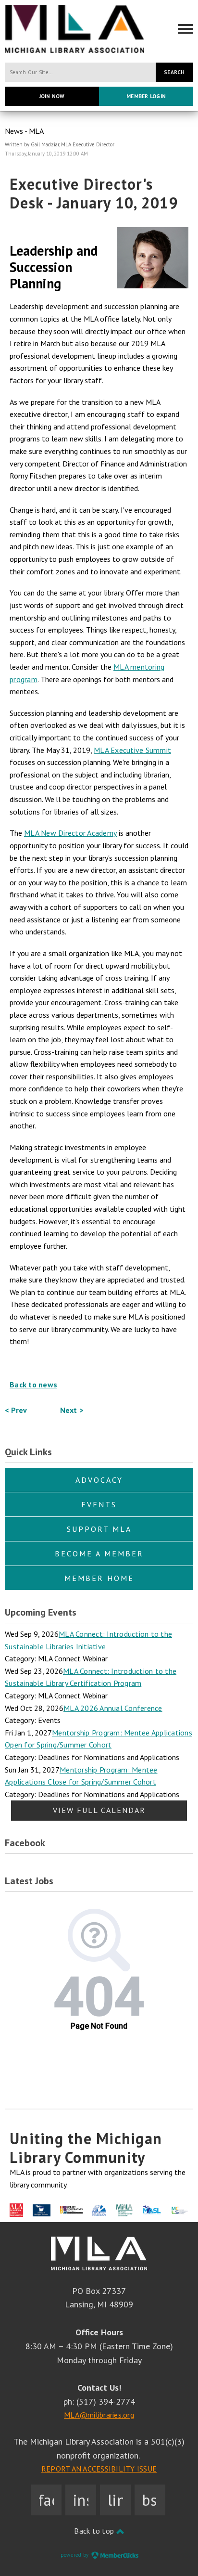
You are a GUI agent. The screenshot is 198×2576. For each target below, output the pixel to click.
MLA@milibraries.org (99, 2415)
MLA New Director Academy (70, 833)
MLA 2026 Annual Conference (113, 1708)
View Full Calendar (99, 1810)
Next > (72, 1410)
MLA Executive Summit (132, 750)
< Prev (16, 1410)
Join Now (52, 96)
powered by (75, 2555)
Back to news (33, 1385)
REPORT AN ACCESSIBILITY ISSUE (99, 2469)
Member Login (146, 96)
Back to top (95, 2531)
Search (174, 72)
